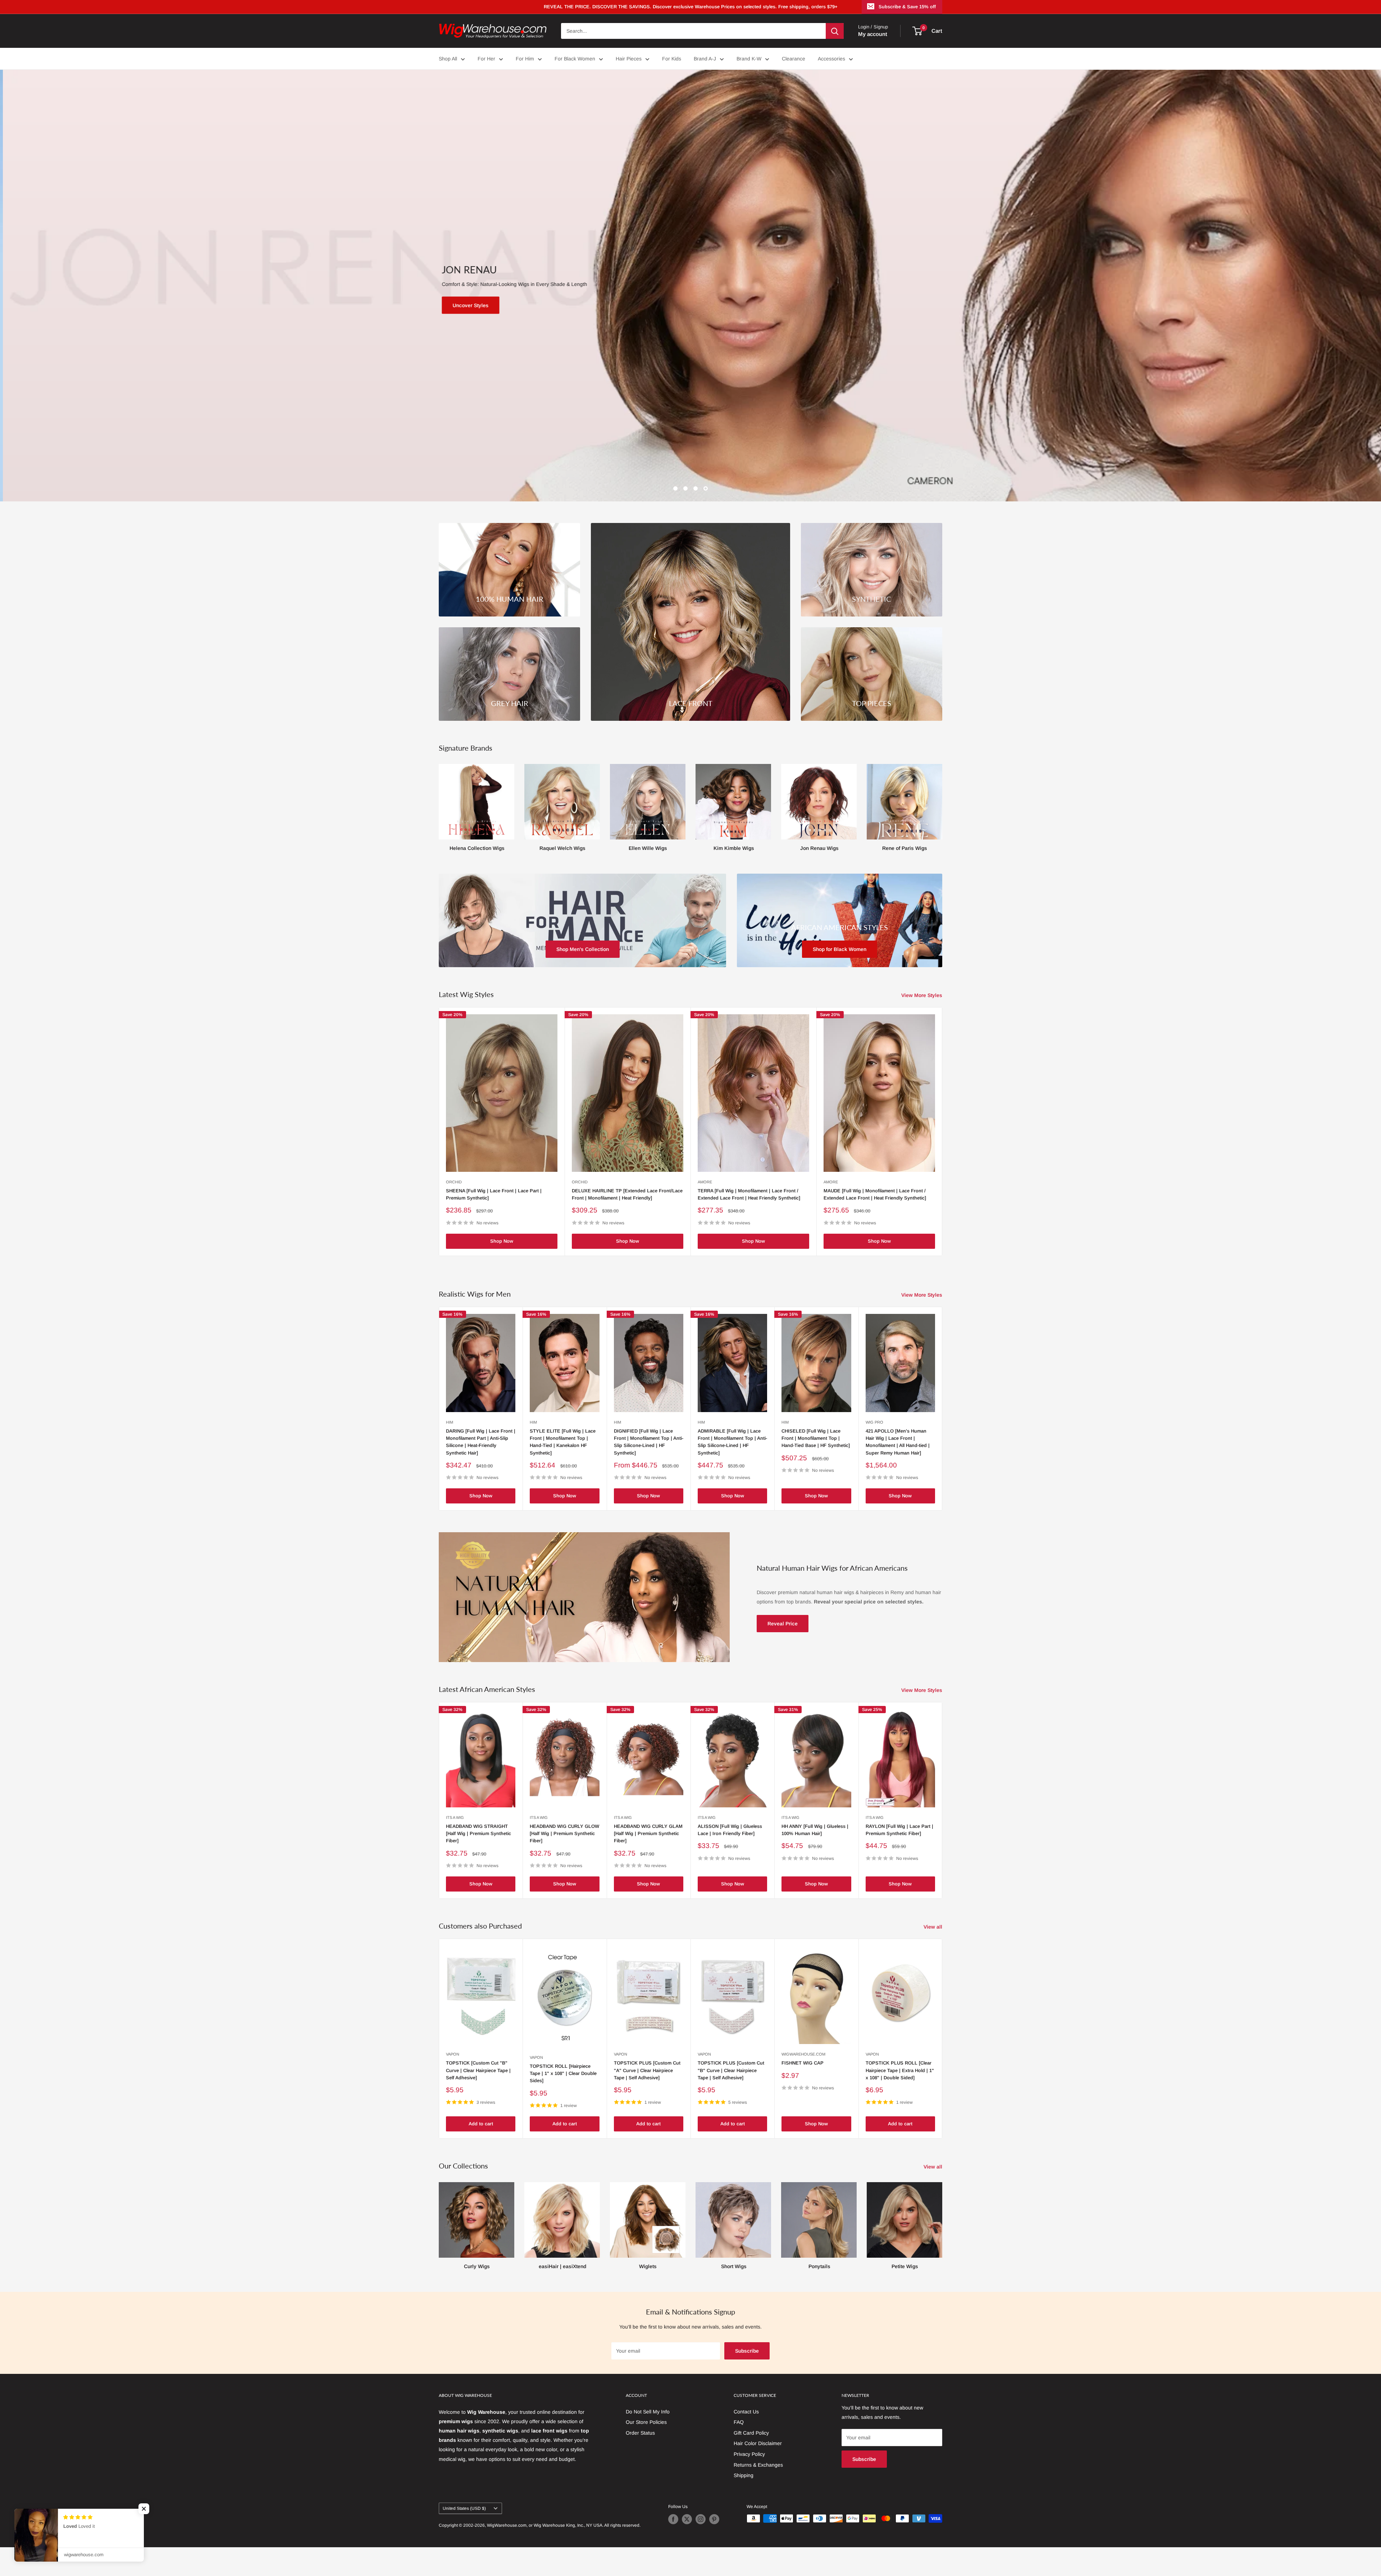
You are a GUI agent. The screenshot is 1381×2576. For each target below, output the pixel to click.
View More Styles (922, 1024)
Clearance (794, 59)
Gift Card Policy (751, 2462)
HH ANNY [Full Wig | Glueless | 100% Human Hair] (815, 1859)
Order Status (640, 2462)
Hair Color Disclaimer (758, 2472)
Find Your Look (639, 320)
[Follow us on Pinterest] (714, 2548)
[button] (144, 2509)
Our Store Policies (646, 2451)
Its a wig (455, 1846)
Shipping (744, 2504)
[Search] (835, 31)
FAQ (739, 2451)
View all (934, 1956)
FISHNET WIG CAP (803, 2092)
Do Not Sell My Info (648, 2440)
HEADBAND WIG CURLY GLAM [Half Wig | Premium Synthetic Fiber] (648, 1862)
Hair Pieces (629, 59)
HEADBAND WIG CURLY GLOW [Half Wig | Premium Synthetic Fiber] (564, 1862)
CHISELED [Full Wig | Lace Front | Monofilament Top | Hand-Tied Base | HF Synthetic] (816, 1467)
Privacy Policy (749, 2483)
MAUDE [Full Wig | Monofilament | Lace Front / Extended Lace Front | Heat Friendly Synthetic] (875, 1223)
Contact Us (746, 2440)
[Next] (942, 830)
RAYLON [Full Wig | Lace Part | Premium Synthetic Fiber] (899, 1859)
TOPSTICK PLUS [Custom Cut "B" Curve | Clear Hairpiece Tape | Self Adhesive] (731, 2099)
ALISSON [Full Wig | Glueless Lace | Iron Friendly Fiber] (730, 1859)
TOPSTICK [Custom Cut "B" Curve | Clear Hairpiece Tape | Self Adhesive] (478, 2099)
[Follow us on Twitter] (687, 2548)
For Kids (672, 59)
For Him (525, 59)
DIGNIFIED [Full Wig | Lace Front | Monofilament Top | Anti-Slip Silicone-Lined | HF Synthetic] (649, 1471)
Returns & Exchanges (758, 2494)
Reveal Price (783, 1652)
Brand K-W (749, 59)
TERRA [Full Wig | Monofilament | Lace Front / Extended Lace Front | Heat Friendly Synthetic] (749, 1223)
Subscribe (747, 2380)
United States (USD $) (464, 2537)
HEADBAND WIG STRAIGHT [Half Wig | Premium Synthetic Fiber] (478, 1862)
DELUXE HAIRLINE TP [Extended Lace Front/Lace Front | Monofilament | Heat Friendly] (627, 1223)
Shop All (448, 59)
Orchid (454, 1211)
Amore (705, 1211)
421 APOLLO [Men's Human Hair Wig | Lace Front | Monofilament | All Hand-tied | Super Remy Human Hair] (898, 1471)
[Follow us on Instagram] (701, 2548)
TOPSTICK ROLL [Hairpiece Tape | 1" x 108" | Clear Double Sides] (563, 2102)
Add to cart (481, 2152)
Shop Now (502, 1270)
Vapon (453, 2083)
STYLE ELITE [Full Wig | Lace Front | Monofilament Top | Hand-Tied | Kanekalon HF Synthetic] (563, 1471)
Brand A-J (705, 59)
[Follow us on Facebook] (673, 2548)
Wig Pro (874, 1451)
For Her (486, 59)
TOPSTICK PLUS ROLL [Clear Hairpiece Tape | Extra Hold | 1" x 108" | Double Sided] (900, 2099)
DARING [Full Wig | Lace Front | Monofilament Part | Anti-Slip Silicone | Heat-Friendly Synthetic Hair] (481, 1471)
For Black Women (575, 59)
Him (450, 1451)
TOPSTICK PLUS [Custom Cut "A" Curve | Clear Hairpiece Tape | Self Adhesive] (647, 2099)
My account (873, 34)
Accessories (831, 59)
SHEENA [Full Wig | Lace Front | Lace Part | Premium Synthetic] (494, 1223)
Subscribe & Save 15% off (907, 7)
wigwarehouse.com (803, 2083)
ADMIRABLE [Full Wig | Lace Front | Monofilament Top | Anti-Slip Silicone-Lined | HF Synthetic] (732, 1471)
